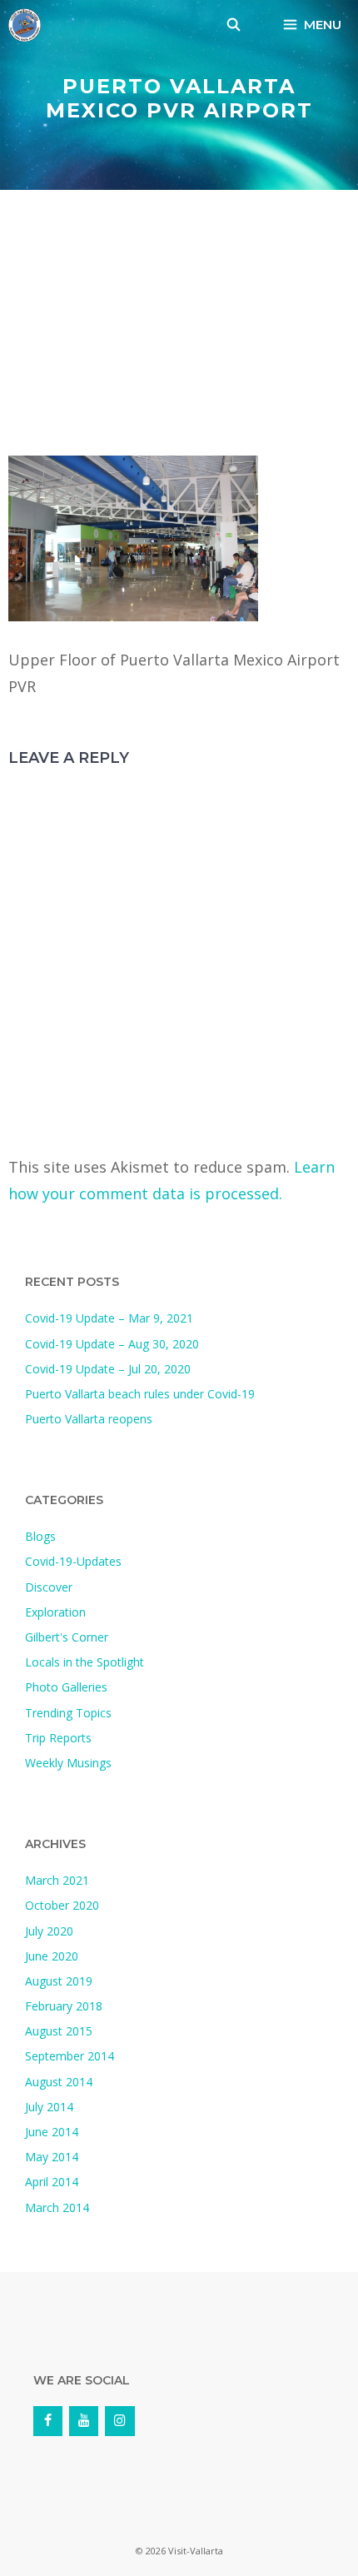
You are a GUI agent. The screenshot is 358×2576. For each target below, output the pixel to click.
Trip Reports (58, 1738)
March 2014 (57, 2207)
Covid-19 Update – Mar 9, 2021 (109, 1318)
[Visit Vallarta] (25, 25)
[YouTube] (84, 2421)
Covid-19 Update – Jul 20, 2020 (108, 1369)
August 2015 (59, 2031)
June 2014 (52, 2132)
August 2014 (59, 2082)
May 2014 (52, 2157)
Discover (49, 1587)
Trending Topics (68, 1713)
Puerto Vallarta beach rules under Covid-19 (140, 1394)
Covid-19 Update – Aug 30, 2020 (112, 1344)
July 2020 (49, 1931)
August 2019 (59, 1981)
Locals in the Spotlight (85, 1662)
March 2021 (57, 1880)
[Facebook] (48, 2421)
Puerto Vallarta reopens (89, 1419)
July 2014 (49, 2107)
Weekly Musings (68, 1763)
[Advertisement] (179, 327)
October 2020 (62, 1905)
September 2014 (70, 2056)
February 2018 (64, 2006)
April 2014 (52, 2182)
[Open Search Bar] (234, 25)
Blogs (40, 1536)
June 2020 (52, 1956)
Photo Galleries (66, 1687)
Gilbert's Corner (67, 1637)
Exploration (55, 1612)
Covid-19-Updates (73, 1561)
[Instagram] (119, 2421)
